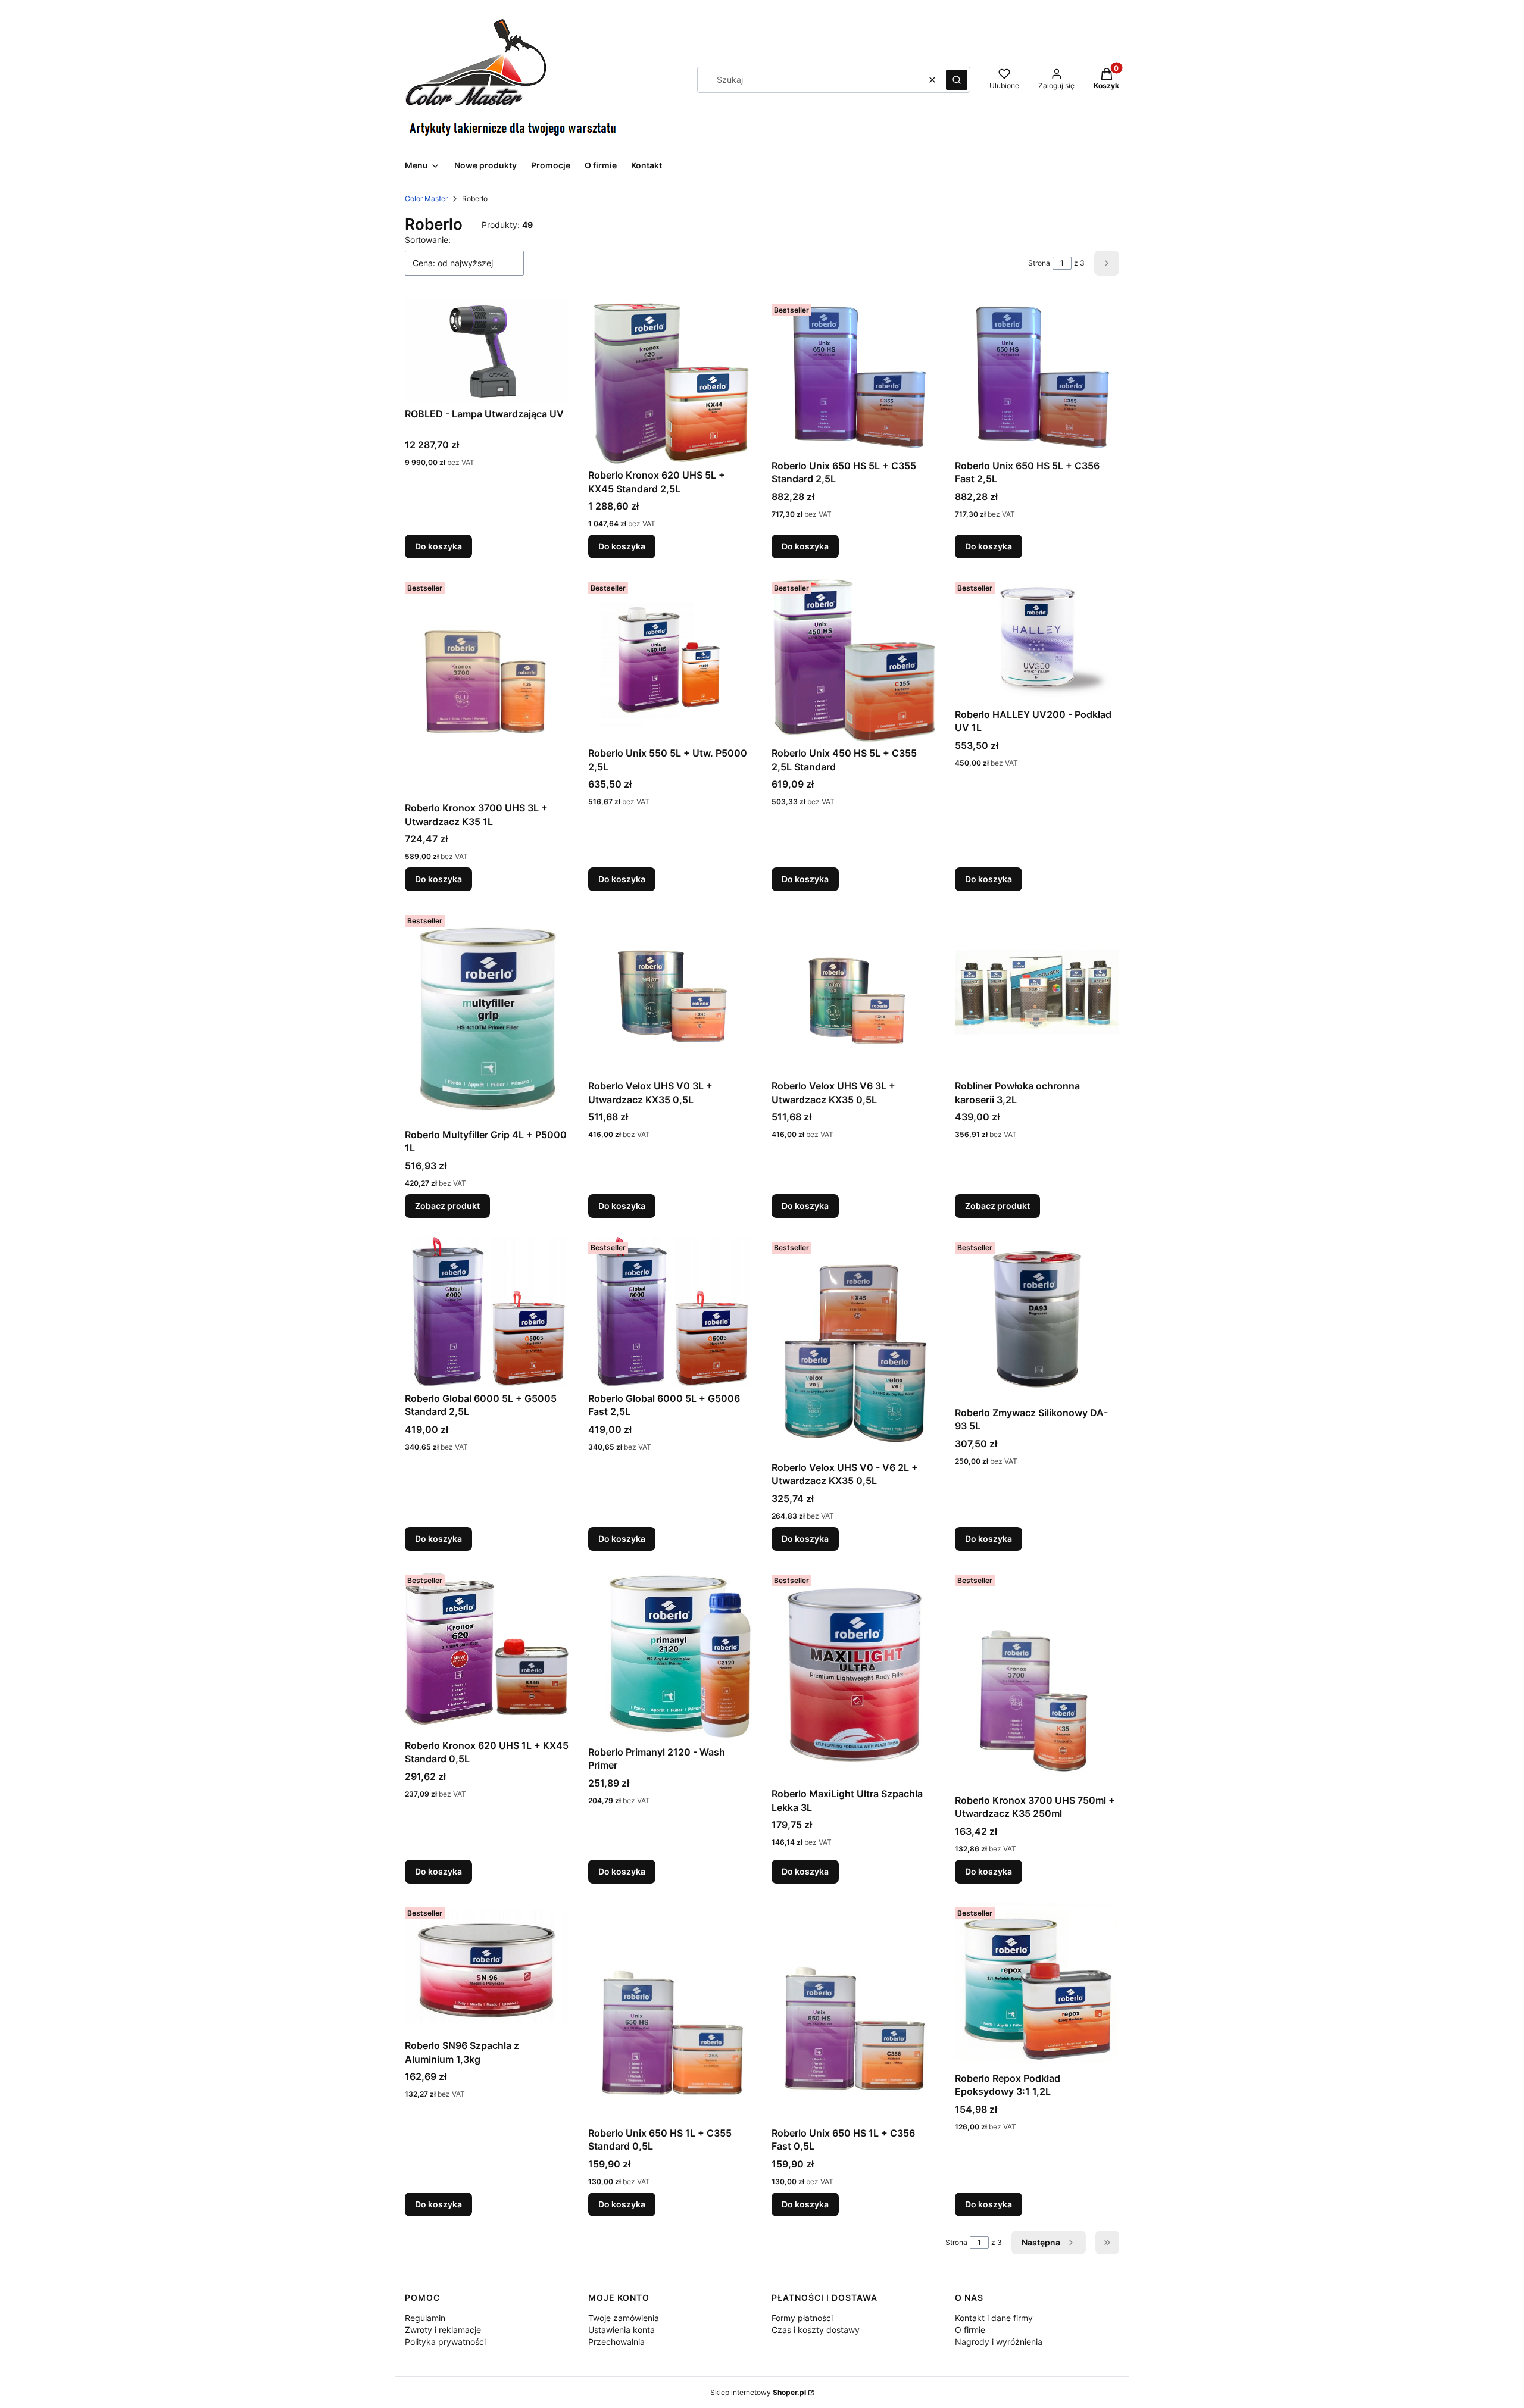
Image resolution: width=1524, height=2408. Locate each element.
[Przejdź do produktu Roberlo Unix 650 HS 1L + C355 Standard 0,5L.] (670, 2012)
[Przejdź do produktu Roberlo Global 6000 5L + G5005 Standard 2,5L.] (487, 1312)
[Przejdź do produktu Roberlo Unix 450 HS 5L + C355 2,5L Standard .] (854, 660)
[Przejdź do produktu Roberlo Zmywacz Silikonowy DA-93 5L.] (1037, 1319)
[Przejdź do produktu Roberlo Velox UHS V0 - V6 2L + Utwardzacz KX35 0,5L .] (854, 1347)
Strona (1039, 263)
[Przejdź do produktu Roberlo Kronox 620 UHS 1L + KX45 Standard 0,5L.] (487, 1652)
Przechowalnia (616, 2342)
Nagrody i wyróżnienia (999, 2342)
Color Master (426, 199)
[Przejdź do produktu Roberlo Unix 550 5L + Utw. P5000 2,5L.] (670, 660)
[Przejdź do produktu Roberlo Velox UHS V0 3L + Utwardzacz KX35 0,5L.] (670, 992)
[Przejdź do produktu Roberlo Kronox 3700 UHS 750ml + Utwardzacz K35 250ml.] (1037, 1679)
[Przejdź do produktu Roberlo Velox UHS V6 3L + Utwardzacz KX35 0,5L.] (854, 992)
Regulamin (425, 2318)
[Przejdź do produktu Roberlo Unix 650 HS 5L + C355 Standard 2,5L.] (854, 377)
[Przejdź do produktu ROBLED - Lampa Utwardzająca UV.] (487, 351)
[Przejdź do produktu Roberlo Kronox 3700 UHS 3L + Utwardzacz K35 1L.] (487, 687)
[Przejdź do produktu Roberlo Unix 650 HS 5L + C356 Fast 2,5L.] (1037, 377)
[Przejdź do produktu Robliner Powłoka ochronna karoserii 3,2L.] (1037, 992)
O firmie (970, 2330)
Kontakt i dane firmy (994, 2318)
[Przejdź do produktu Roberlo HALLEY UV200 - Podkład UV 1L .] (1037, 640)
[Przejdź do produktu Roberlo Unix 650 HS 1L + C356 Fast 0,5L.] (854, 2012)
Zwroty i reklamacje (443, 2330)
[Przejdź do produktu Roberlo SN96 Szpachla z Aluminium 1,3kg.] (487, 1968)
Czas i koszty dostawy (816, 2330)
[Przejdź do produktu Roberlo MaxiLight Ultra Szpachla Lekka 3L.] (854, 1676)
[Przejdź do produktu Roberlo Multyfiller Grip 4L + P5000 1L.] (487, 1017)
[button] (957, 80)
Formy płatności (802, 2318)
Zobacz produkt (447, 1206)
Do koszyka (438, 546)
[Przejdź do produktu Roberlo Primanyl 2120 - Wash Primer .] (670, 1655)
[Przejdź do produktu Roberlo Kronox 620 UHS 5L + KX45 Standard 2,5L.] (670, 382)
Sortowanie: (428, 240)
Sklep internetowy (758, 2392)
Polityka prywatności (445, 2342)
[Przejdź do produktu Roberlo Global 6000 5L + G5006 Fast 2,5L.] (670, 1312)
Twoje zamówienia (624, 2318)
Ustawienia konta (622, 2330)
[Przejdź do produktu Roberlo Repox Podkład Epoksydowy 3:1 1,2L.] (1037, 1985)
